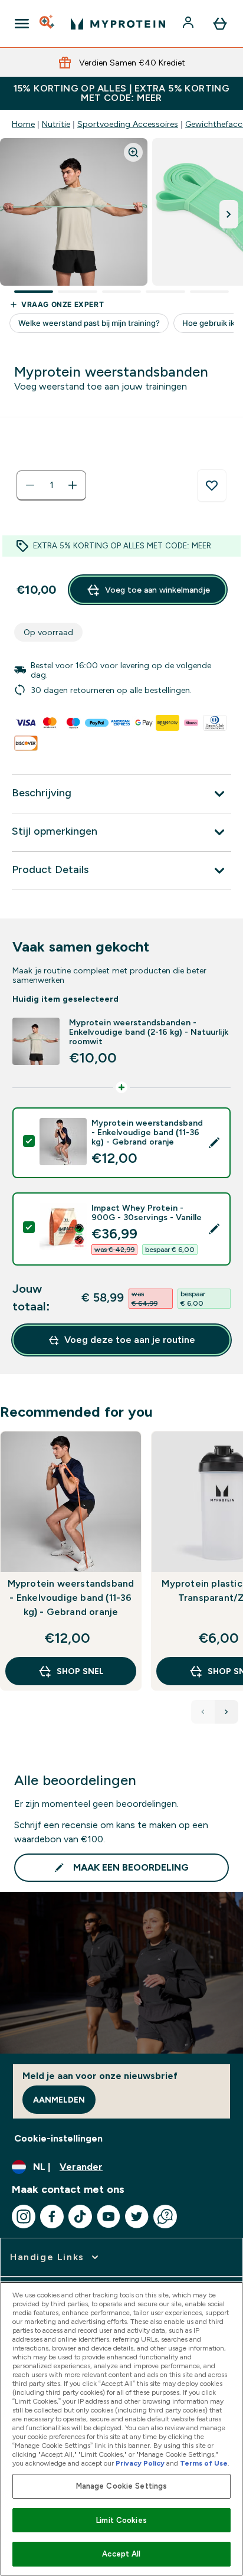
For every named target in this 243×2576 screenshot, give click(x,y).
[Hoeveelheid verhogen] (73, 485)
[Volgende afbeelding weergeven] (229, 214)
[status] (51, 485)
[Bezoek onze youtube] (109, 2217)
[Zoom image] (133, 152)
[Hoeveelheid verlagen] (30, 485)
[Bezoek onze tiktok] (80, 2217)
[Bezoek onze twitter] (137, 2217)
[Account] (189, 24)
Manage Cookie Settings (122, 2486)
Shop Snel (80, 1671)
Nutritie (56, 124)
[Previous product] (203, 1712)
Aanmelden (59, 2100)
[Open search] (48, 24)
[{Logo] (118, 24)
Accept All (121, 2554)
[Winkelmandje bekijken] (220, 24)
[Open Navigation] (22, 24)
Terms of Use (204, 2463)
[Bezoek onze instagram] (24, 2217)
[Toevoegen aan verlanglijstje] (212, 486)
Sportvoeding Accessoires (128, 124)
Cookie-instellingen (58, 2138)
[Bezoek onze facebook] (52, 2217)
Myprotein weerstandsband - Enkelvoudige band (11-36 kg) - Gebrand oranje (71, 1598)
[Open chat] (165, 2217)
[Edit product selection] (214, 1143)
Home (23, 124)
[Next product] (226, 1712)
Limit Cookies (121, 2520)
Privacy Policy (140, 2463)
